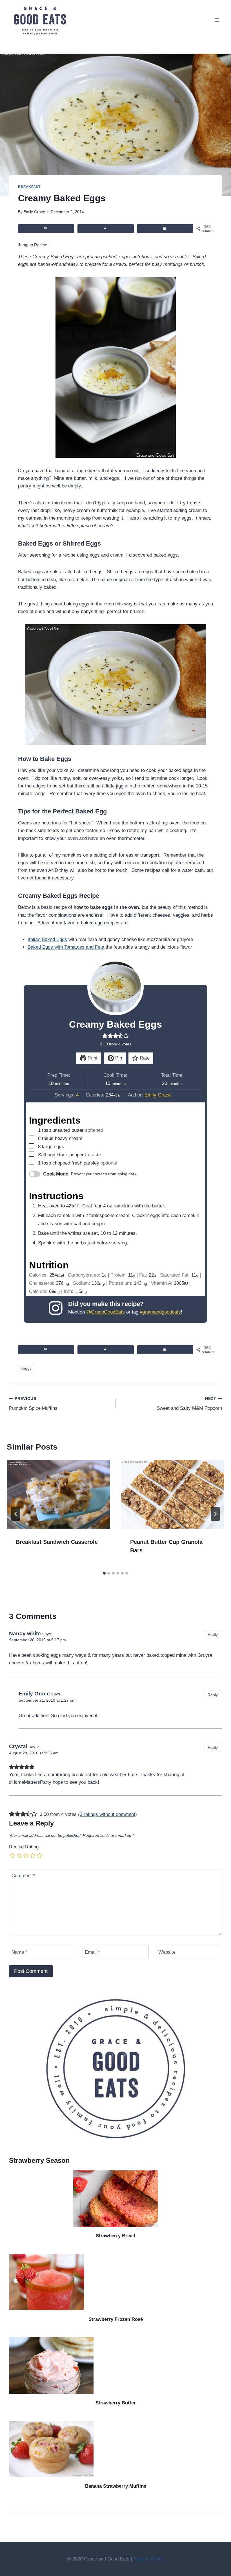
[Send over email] (165, 229)
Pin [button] (118, 1058)
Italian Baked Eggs (47, 939)
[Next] (215, 1514)
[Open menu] (217, 20)
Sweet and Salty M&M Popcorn (189, 1404)
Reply (213, 1634)
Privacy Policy (149, 2559)
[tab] (104, 1573)
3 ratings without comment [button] (107, 1814)
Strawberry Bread (115, 2236)
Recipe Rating (24, 1847)
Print (92, 1058)
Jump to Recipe (33, 245)
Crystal (18, 1746)
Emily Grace (34, 212)
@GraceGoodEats (105, 1312)
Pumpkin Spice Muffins (33, 1404)
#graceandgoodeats (160, 1312)
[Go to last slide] (16, 1514)
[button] (105, 1036)
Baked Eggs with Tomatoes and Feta (66, 947)
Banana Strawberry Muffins (116, 2486)
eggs (26, 1368)
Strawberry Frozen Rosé (116, 2319)
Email (92, 1952)
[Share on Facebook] (105, 229)
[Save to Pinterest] (46, 229)
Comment (23, 1876)
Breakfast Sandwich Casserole (57, 1542)
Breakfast (29, 187)
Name (19, 1952)
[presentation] (58, 1494)
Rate (144, 1058)
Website (167, 1952)
